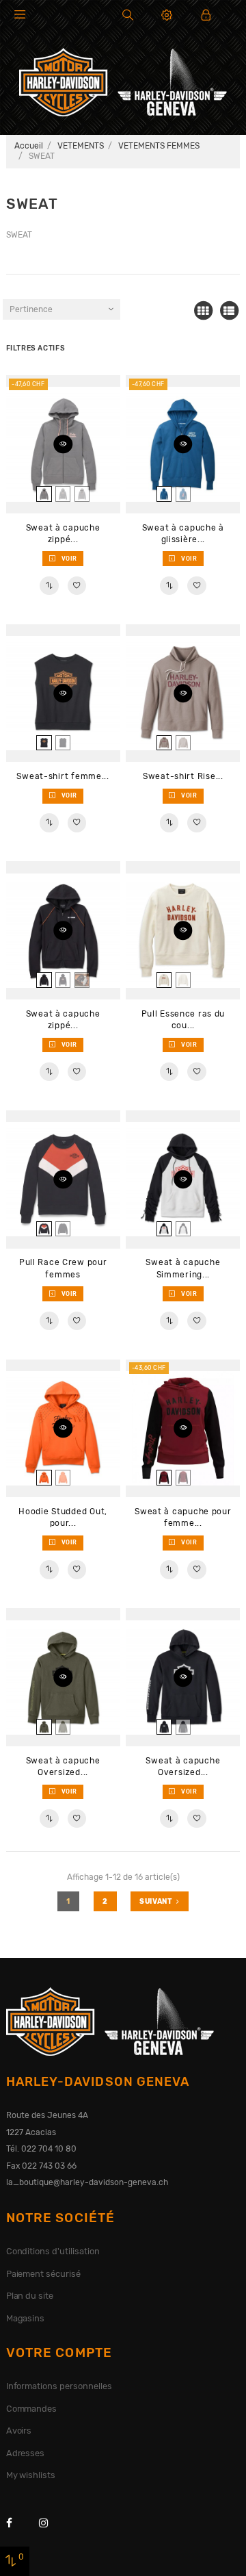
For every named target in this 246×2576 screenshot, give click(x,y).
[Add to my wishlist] (77, 586)
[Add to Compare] (49, 586)
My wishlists (31, 2475)
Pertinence (31, 309)
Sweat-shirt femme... (63, 776)
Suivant (156, 1901)
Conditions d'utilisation (53, 2251)
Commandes (32, 2409)
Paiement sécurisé (44, 2274)
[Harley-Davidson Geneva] (123, 81)
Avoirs (19, 2431)
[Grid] (203, 311)
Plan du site (30, 2296)
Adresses (26, 2453)
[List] (229, 311)
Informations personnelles (59, 2386)
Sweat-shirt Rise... (183, 776)
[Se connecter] (206, 15)
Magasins (26, 2318)
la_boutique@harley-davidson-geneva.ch (87, 2182)
